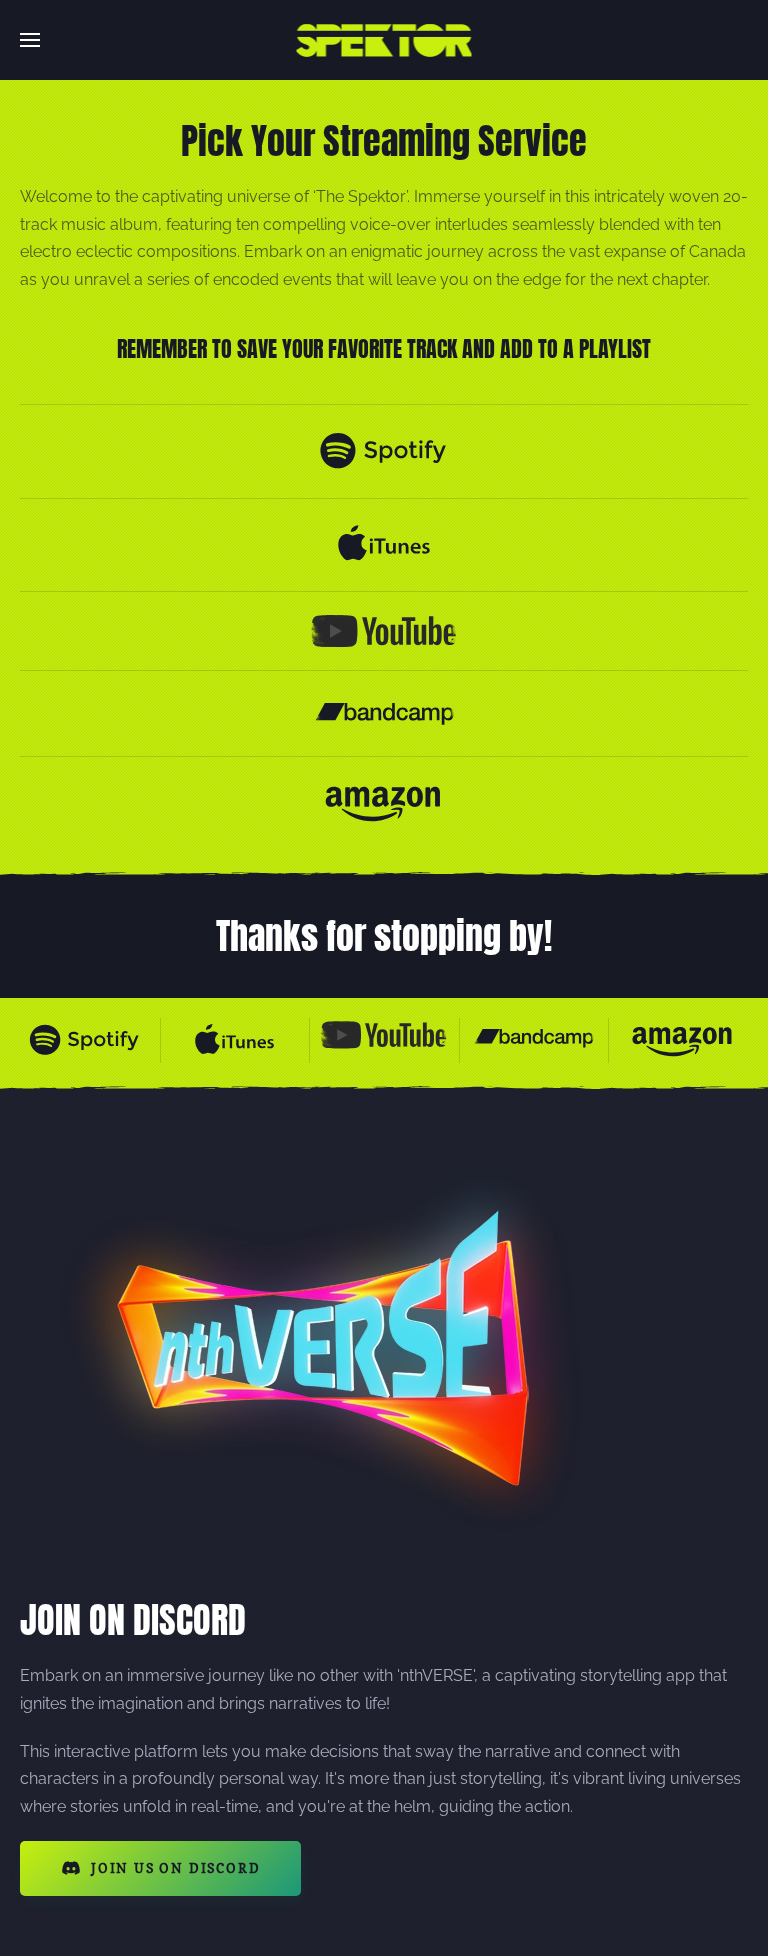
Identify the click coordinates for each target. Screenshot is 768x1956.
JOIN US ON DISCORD (175, 1868)
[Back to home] (384, 40)
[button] (30, 40)
